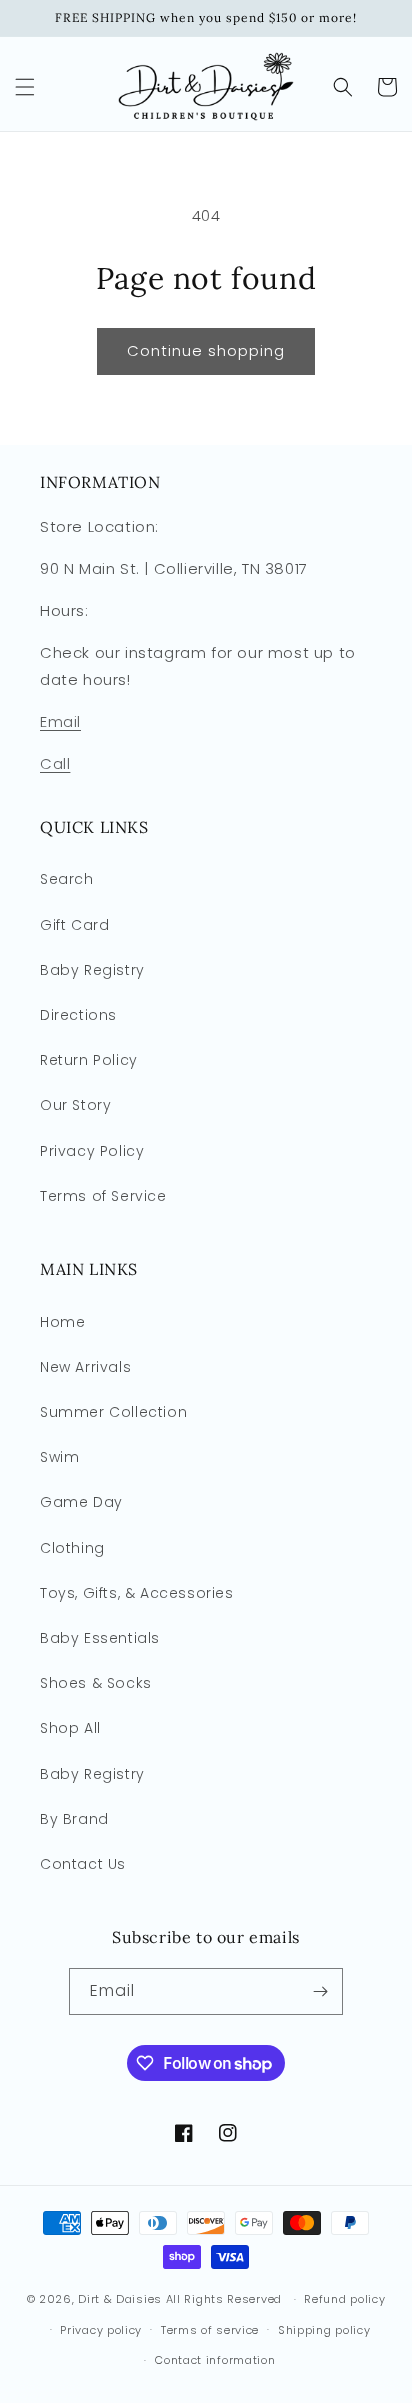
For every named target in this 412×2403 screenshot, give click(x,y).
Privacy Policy (92, 1151)
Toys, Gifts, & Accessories (137, 1593)
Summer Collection (113, 1412)
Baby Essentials (100, 1638)
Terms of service (210, 2330)
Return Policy (89, 1060)
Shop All (70, 1728)
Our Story (75, 1105)
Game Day (81, 1502)
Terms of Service (103, 1196)
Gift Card (74, 925)
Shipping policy (324, 2330)
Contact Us (83, 1864)
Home (62, 1322)
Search (67, 879)
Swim (59, 1457)
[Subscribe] (320, 1991)
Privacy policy (101, 2330)
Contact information (215, 2360)
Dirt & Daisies (120, 2299)
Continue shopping (206, 350)
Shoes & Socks (96, 1683)
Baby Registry (92, 970)
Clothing (72, 1548)
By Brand (74, 1819)
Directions (78, 1015)
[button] (25, 87)
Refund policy (344, 2299)
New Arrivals (85, 1367)
